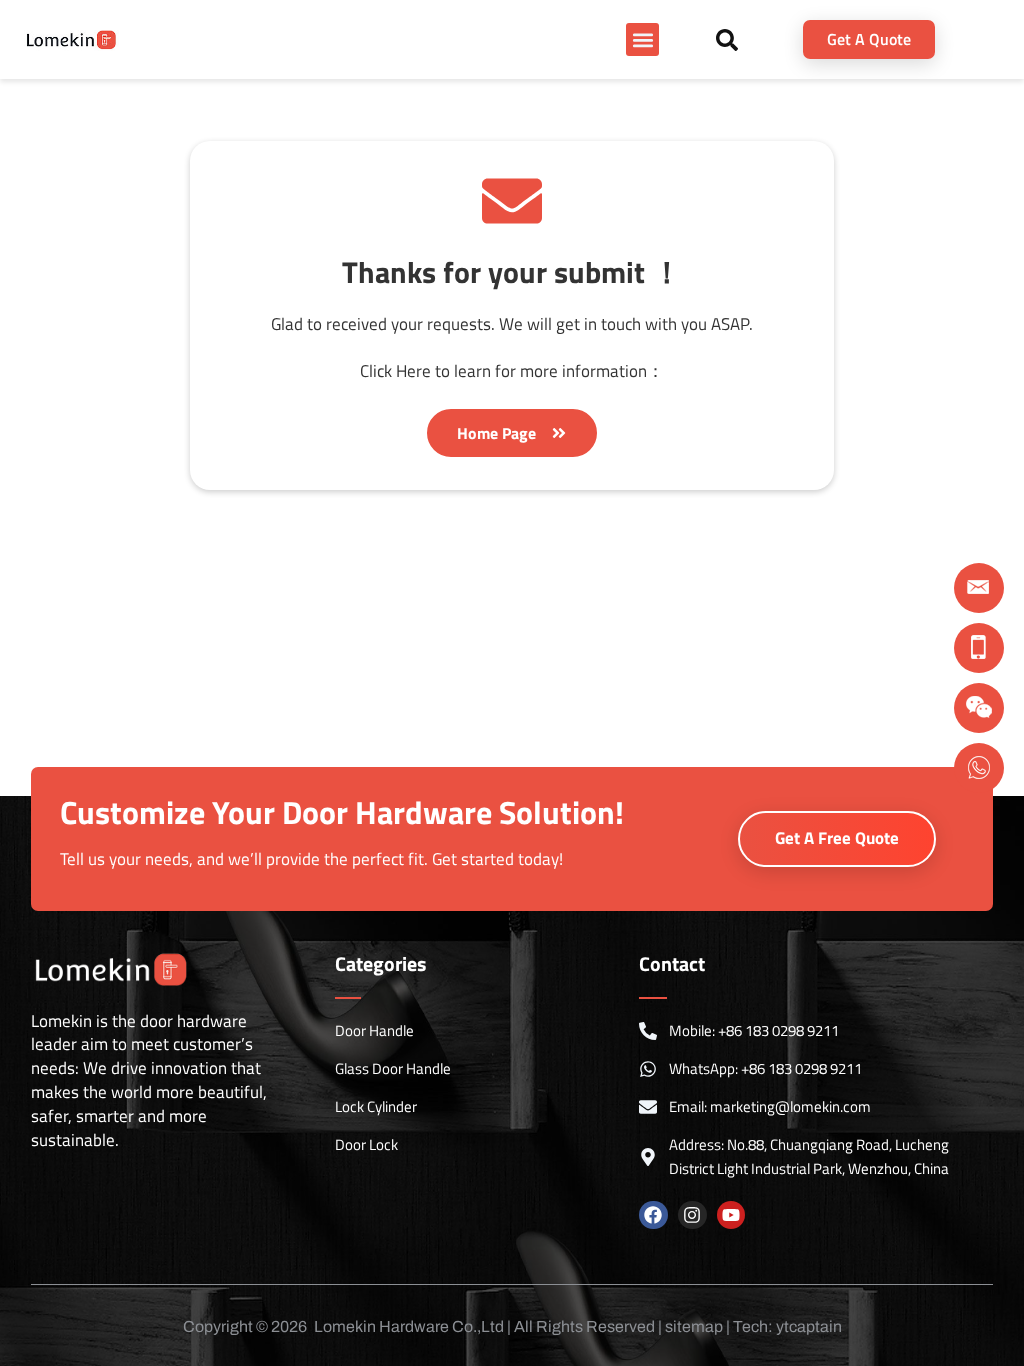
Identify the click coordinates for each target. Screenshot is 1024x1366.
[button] (642, 39)
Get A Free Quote (837, 838)
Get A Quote (869, 39)
